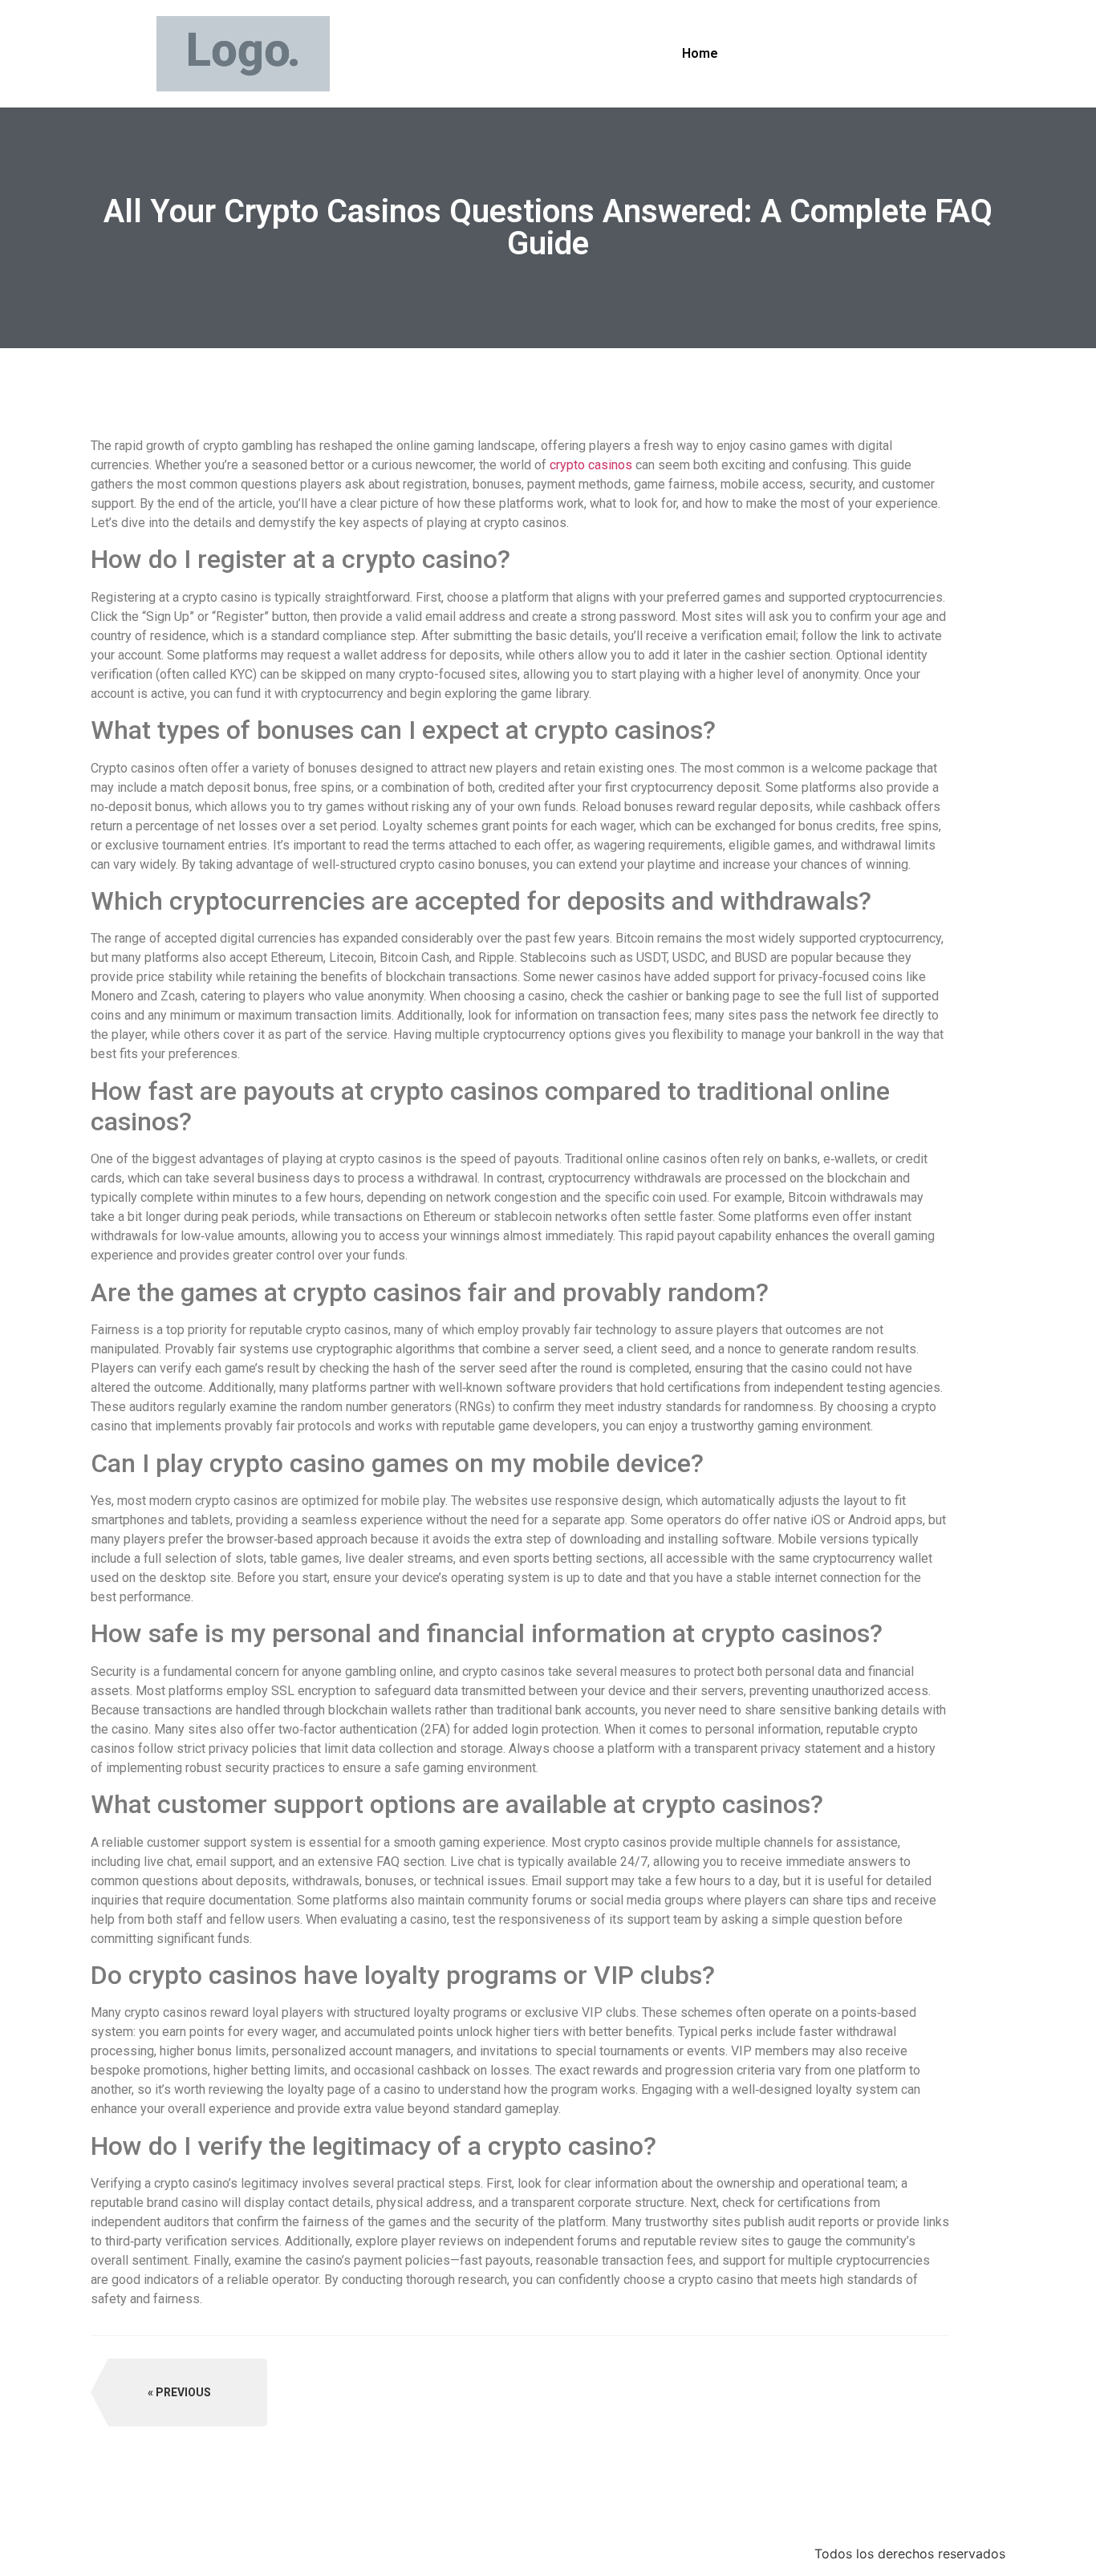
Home (700, 53)
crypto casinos (591, 465)
